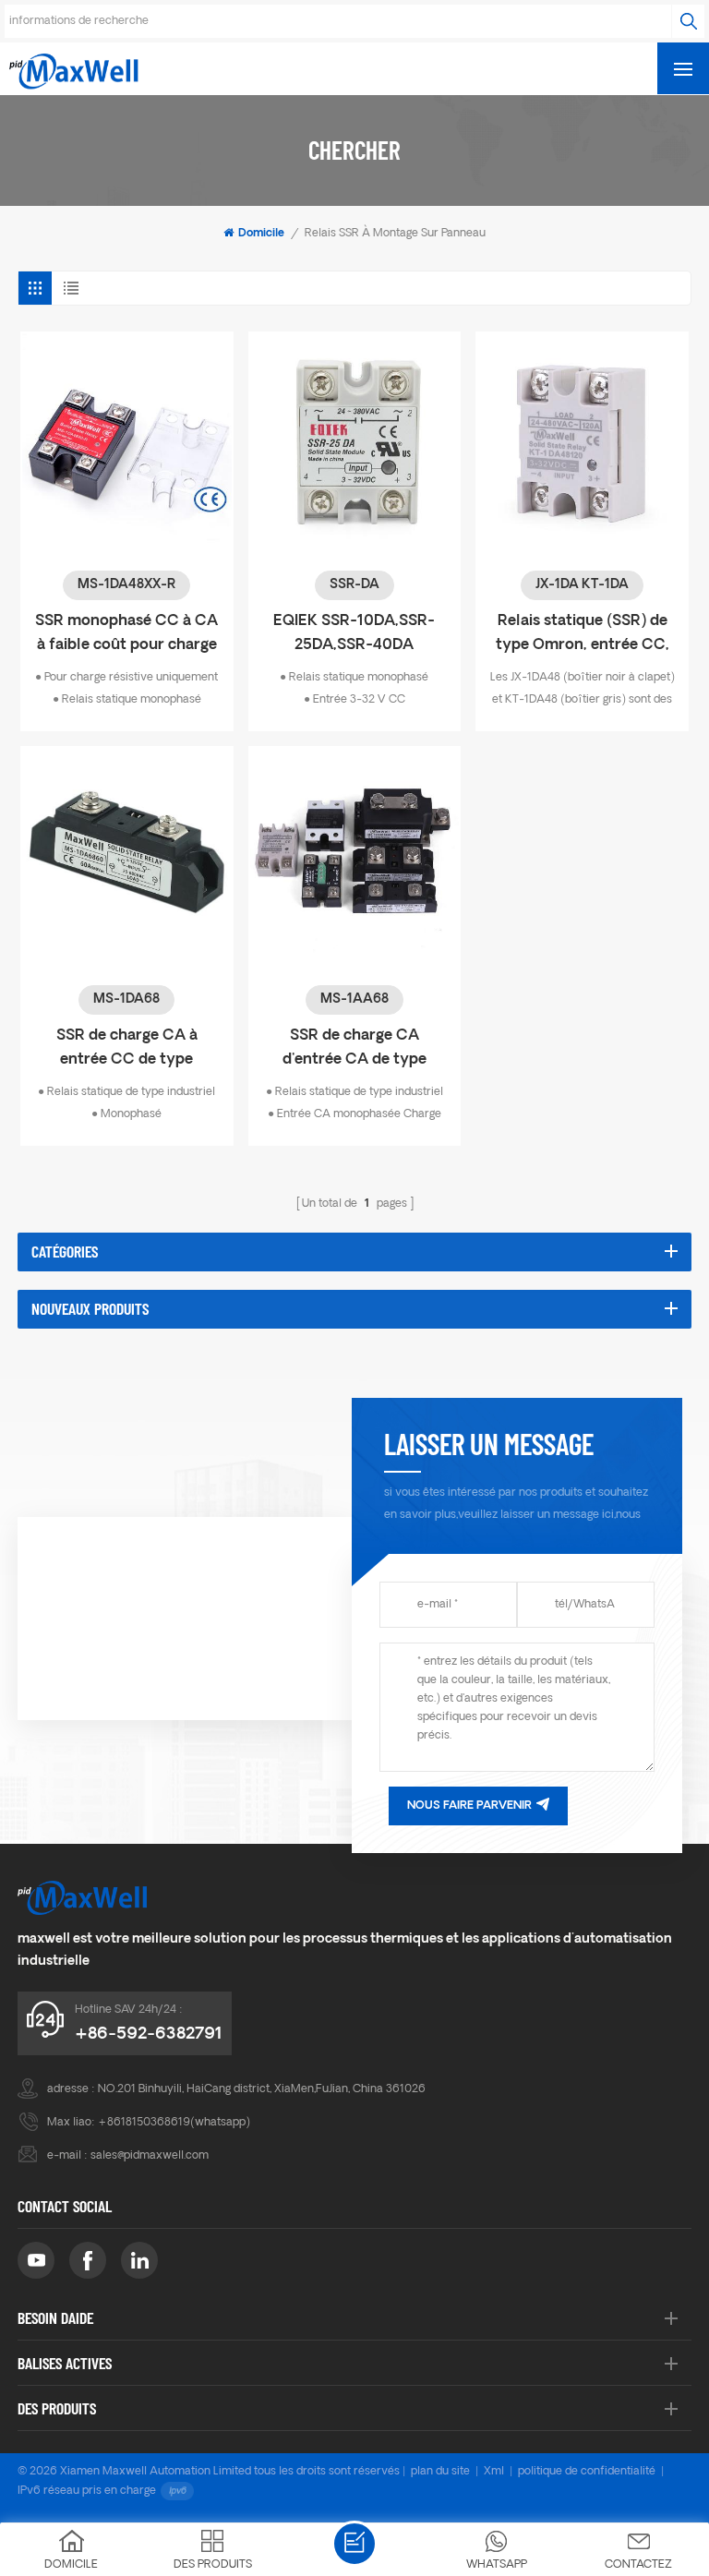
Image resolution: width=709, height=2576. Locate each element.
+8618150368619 (144, 2123)
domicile (261, 234)
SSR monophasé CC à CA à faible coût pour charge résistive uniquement (126, 636)
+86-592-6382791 (149, 2034)
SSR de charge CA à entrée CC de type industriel (127, 1050)
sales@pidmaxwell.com (150, 2156)
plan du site (440, 2472)
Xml (494, 2472)
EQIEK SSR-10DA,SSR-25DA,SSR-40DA (354, 633)
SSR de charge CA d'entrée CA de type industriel (354, 1050)
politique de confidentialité (587, 2472)
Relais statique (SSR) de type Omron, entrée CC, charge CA (583, 636)
